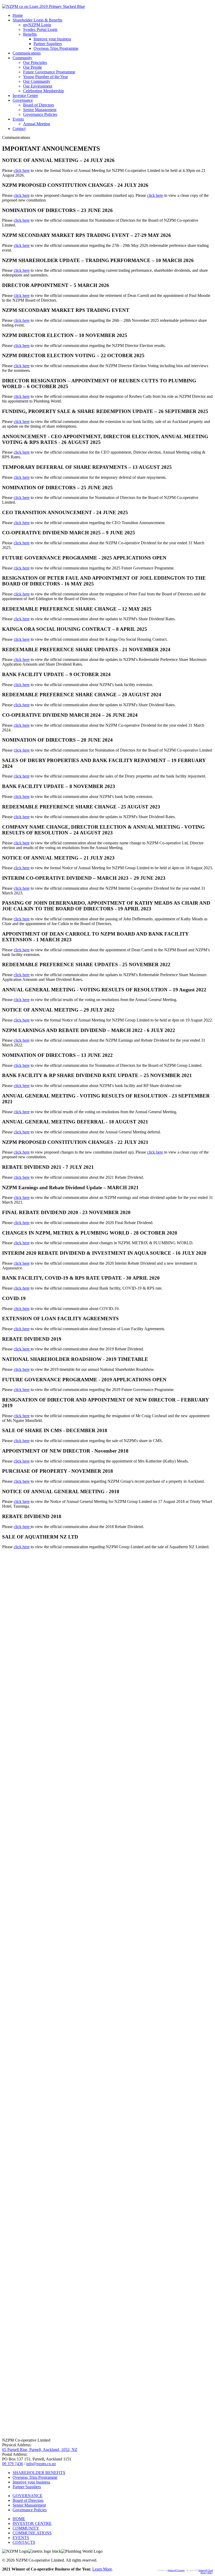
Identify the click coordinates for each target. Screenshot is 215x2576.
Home (18, 15)
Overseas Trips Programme (56, 48)
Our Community (37, 81)
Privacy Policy (207, 2573)
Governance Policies (40, 114)
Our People (33, 67)
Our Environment (38, 86)
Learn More (102, 2569)
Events (18, 119)
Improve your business (52, 39)
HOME (19, 2519)
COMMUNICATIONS (32, 2533)
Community (22, 58)
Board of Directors (39, 105)
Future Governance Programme (49, 72)
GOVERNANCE (28, 2496)
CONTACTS (24, 2542)
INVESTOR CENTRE (32, 2523)
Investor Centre (25, 96)
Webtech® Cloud (206, 2570)
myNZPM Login (37, 25)
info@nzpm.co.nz (41, 2464)
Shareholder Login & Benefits (37, 20)
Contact (19, 129)
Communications (27, 53)
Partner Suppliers (48, 44)
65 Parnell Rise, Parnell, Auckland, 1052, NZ (40, 2450)
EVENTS (21, 2538)
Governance (23, 100)
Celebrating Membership (44, 91)
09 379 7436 (13, 2464)
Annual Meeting (37, 124)
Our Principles (35, 63)
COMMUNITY (26, 2528)
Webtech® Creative (176, 2570)
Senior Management (40, 110)
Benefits (30, 34)
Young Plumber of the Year (45, 77)
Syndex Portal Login (40, 29)
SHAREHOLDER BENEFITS (39, 2473)
